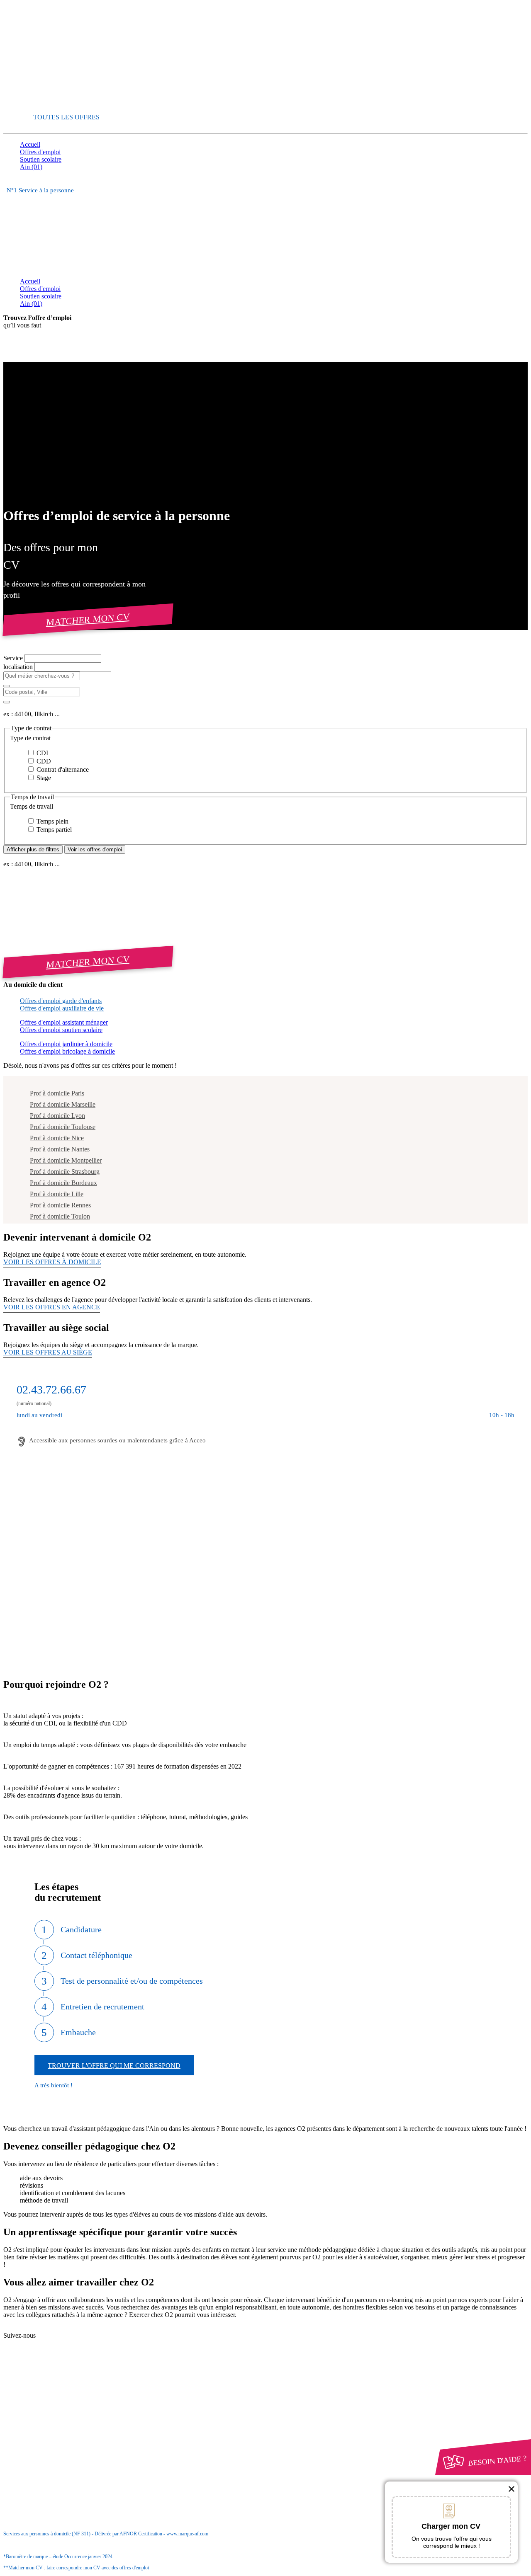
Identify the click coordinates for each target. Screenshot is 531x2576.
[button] (265, 738)
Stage (43, 778)
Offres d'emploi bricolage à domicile (67, 1051)
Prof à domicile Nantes (60, 1149)
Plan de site (51, 2344)
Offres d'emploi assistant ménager (64, 1022)
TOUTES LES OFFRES (66, 117)
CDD (43, 761)
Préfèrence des (62, 2418)
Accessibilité (37, 2425)
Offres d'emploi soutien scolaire (61, 1030)
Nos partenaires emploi (66, 2336)
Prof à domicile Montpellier (66, 1160)
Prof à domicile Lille (57, 1194)
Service (14, 658)
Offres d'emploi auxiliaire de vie (62, 1008)
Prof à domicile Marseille (63, 1104)
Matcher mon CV (88, 619)
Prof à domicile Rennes (60, 1205)
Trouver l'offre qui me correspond (114, 2066)
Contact (46, 2329)
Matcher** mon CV (46, 103)
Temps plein (52, 821)
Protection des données (66, 2410)
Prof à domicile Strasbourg (65, 1172)
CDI (41, 753)
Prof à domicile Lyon (57, 1116)
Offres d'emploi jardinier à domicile (66, 1044)
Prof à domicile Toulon (60, 1216)
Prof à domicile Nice (57, 1138)
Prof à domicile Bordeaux (63, 1183)
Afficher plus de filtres (33, 849)
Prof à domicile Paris (57, 1093)
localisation (19, 667)
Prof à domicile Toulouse (63, 1127)
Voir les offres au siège (48, 1352)
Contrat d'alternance (62, 769)
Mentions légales (58, 2403)
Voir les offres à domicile (52, 1262)
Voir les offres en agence (52, 1307)
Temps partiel (53, 830)
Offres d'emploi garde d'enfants (61, 1001)
